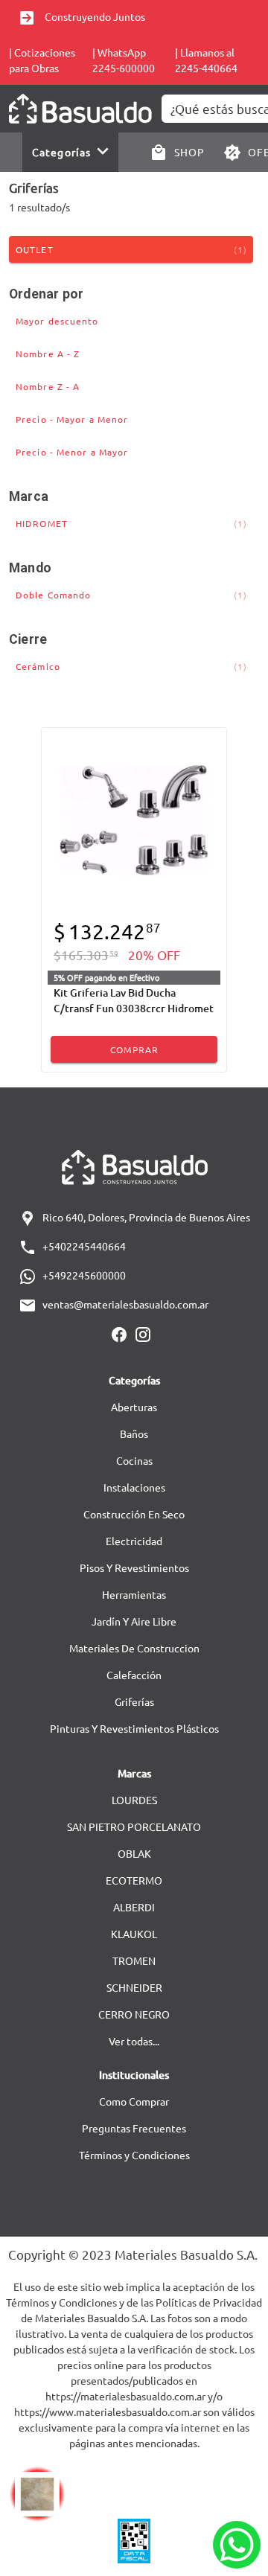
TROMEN (134, 1960)
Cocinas (134, 1460)
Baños (134, 1434)
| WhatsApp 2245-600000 (124, 60)
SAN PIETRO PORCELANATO (134, 1826)
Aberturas (134, 1407)
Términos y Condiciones (134, 2155)
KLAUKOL (134, 1934)
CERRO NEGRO (134, 2014)
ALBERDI (134, 1907)
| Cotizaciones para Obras (42, 60)
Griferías (134, 1701)
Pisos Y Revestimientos (134, 1567)
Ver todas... (134, 2041)
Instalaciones (134, 1487)
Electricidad (134, 1541)
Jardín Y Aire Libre (134, 1621)
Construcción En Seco (134, 1514)
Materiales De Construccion (134, 1648)
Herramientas (134, 1594)
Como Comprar (134, 2101)
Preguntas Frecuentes (134, 2128)
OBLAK (134, 1853)
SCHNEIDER (134, 1987)
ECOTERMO (134, 1880)
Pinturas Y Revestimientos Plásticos (134, 1728)
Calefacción (134, 1675)
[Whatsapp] (237, 2545)
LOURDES (134, 1800)
